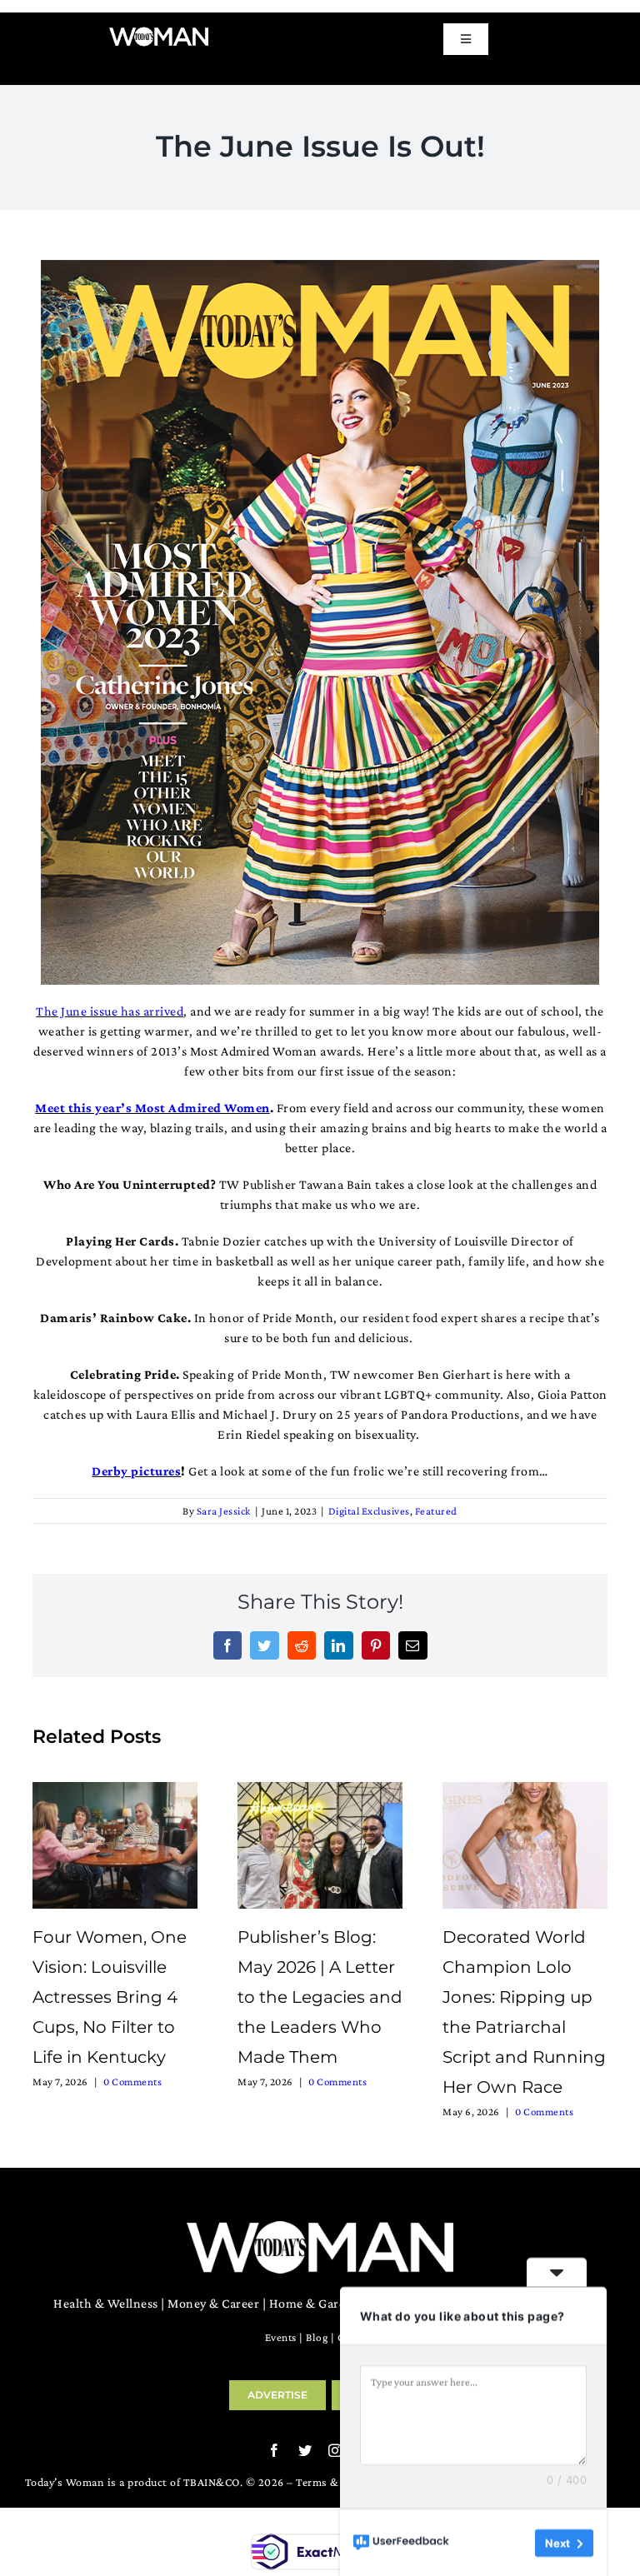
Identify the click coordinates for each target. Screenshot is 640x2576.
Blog (317, 2337)
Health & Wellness (106, 2303)
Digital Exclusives (369, 1511)
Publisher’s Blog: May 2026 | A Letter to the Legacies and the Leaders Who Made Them (320, 1997)
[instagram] (335, 2450)
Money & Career (213, 2303)
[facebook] (275, 2450)
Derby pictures (136, 1471)
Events (281, 2337)
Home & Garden (315, 2303)
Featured (436, 1511)
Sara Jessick (224, 1511)
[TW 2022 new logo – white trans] (159, 32)
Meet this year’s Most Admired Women (152, 1108)
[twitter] (305, 2450)
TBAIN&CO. (213, 2482)
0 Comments (132, 2082)
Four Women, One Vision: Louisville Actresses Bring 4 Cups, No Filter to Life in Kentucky (110, 1997)
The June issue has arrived (110, 1011)
